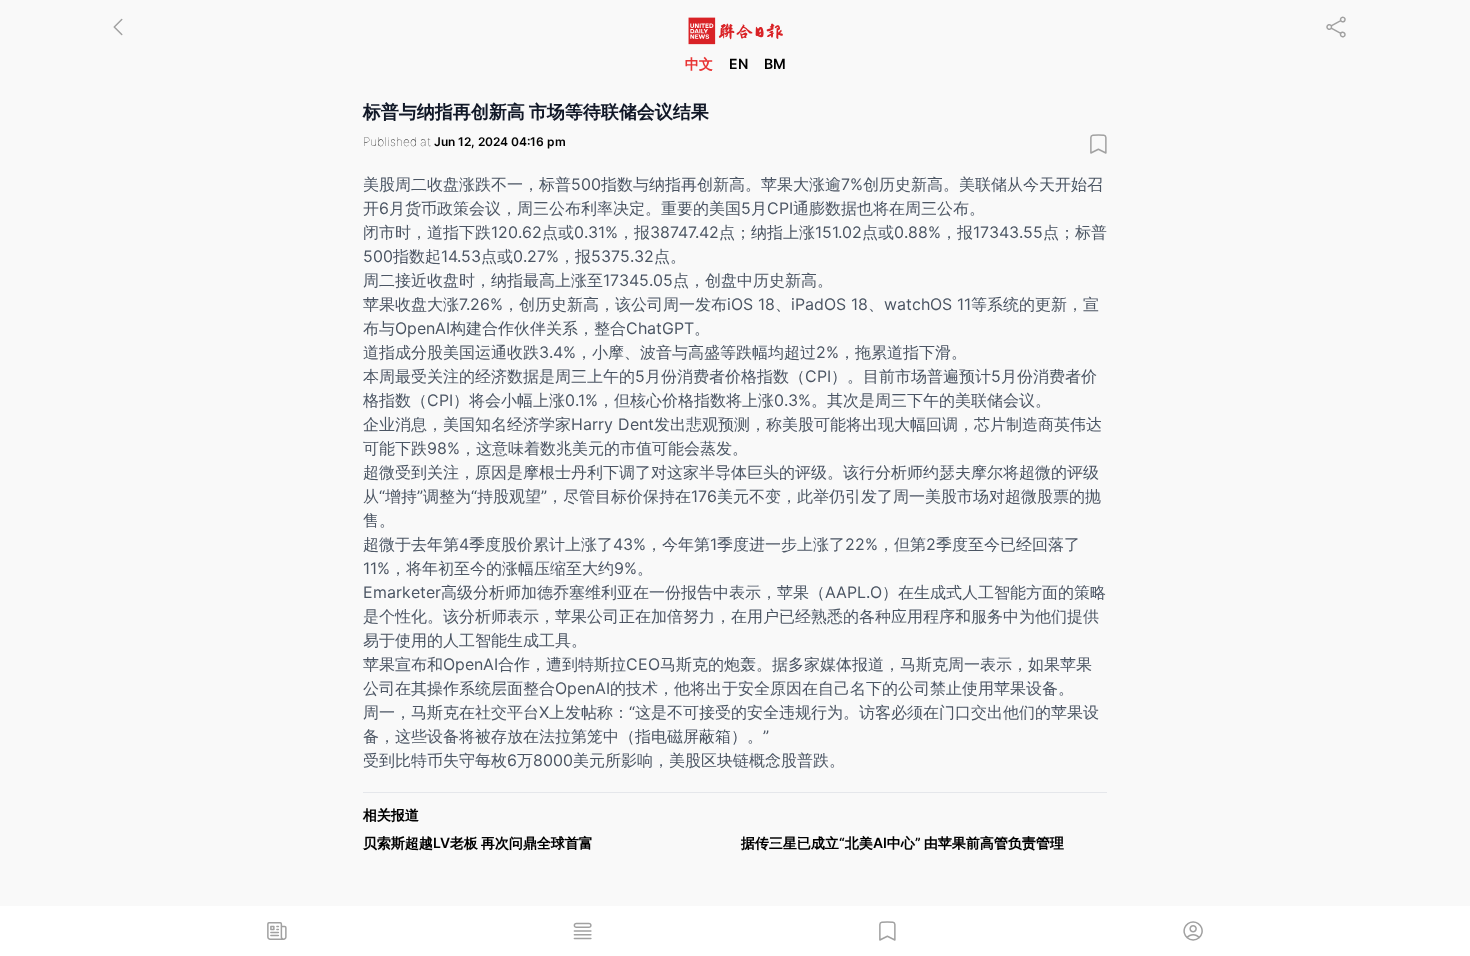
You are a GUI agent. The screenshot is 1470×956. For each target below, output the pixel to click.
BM (775, 63)
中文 (699, 63)
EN (738, 63)
